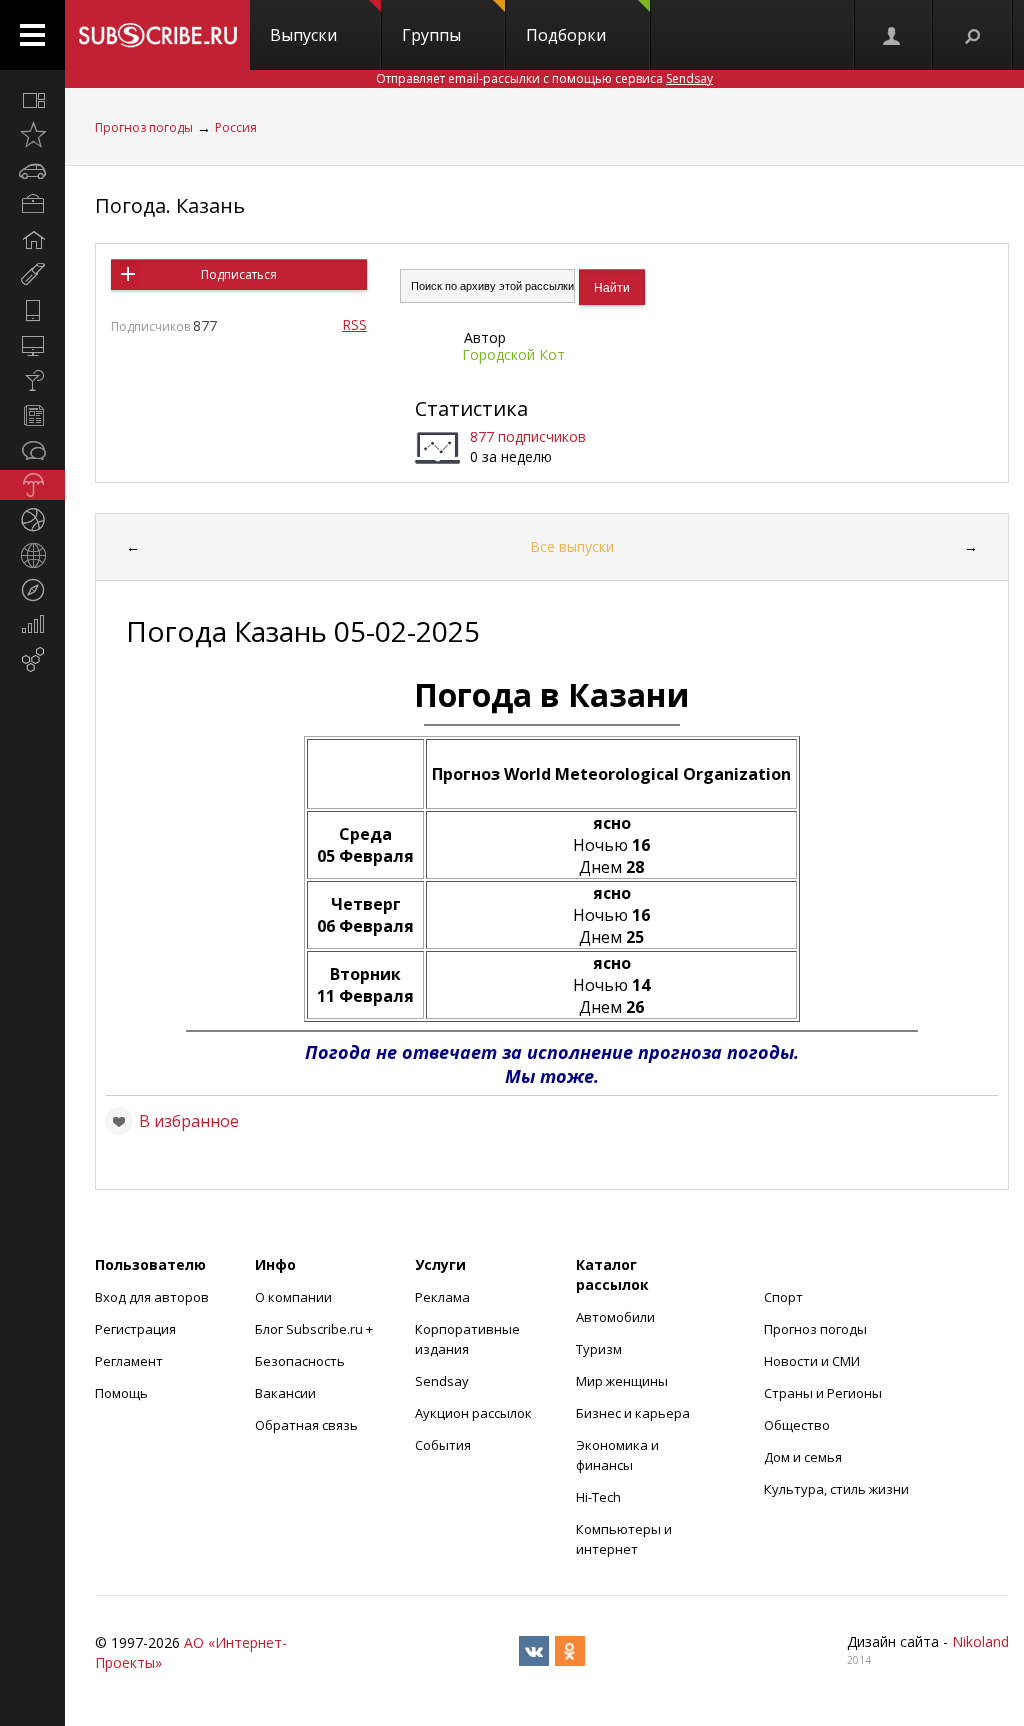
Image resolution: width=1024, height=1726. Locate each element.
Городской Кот (513, 354)
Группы (431, 35)
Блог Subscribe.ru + (315, 1329)
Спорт (783, 1297)
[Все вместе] (32, 100)
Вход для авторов (152, 1297)
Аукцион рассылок (473, 1413)
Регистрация (135, 1329)
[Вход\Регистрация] (893, 35)
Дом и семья (803, 1457)
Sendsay (442, 1381)
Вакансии (285, 1393)
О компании (293, 1297)
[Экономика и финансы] (32, 625)
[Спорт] (32, 520)
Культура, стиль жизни (836, 1489)
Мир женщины (622, 1381)
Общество (797, 1425)
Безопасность (300, 1361)
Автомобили (615, 1317)
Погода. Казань (170, 205)
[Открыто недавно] (32, 135)
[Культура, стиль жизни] (32, 380)
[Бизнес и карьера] (32, 205)
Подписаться (239, 274)
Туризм (599, 1349)
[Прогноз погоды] (32, 485)
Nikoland (980, 1641)
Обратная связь (306, 1425)
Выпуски (303, 35)
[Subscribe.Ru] (157, 35)
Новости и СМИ (812, 1361)
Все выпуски (572, 546)
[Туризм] (32, 590)
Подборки (566, 35)
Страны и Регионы (823, 1393)
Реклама (442, 1297)
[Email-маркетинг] (32, 660)
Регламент (129, 1361)
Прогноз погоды (144, 127)
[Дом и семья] (32, 240)
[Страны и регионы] (32, 555)
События (443, 1445)
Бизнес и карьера (633, 1413)
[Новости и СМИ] (32, 415)
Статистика (471, 408)
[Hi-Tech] (32, 310)
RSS (354, 324)
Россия (236, 127)
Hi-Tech (598, 1497)
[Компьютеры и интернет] (32, 345)
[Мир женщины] (32, 275)
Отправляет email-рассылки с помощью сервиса (544, 78)
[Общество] (32, 450)
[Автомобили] (32, 170)
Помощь (121, 1393)
